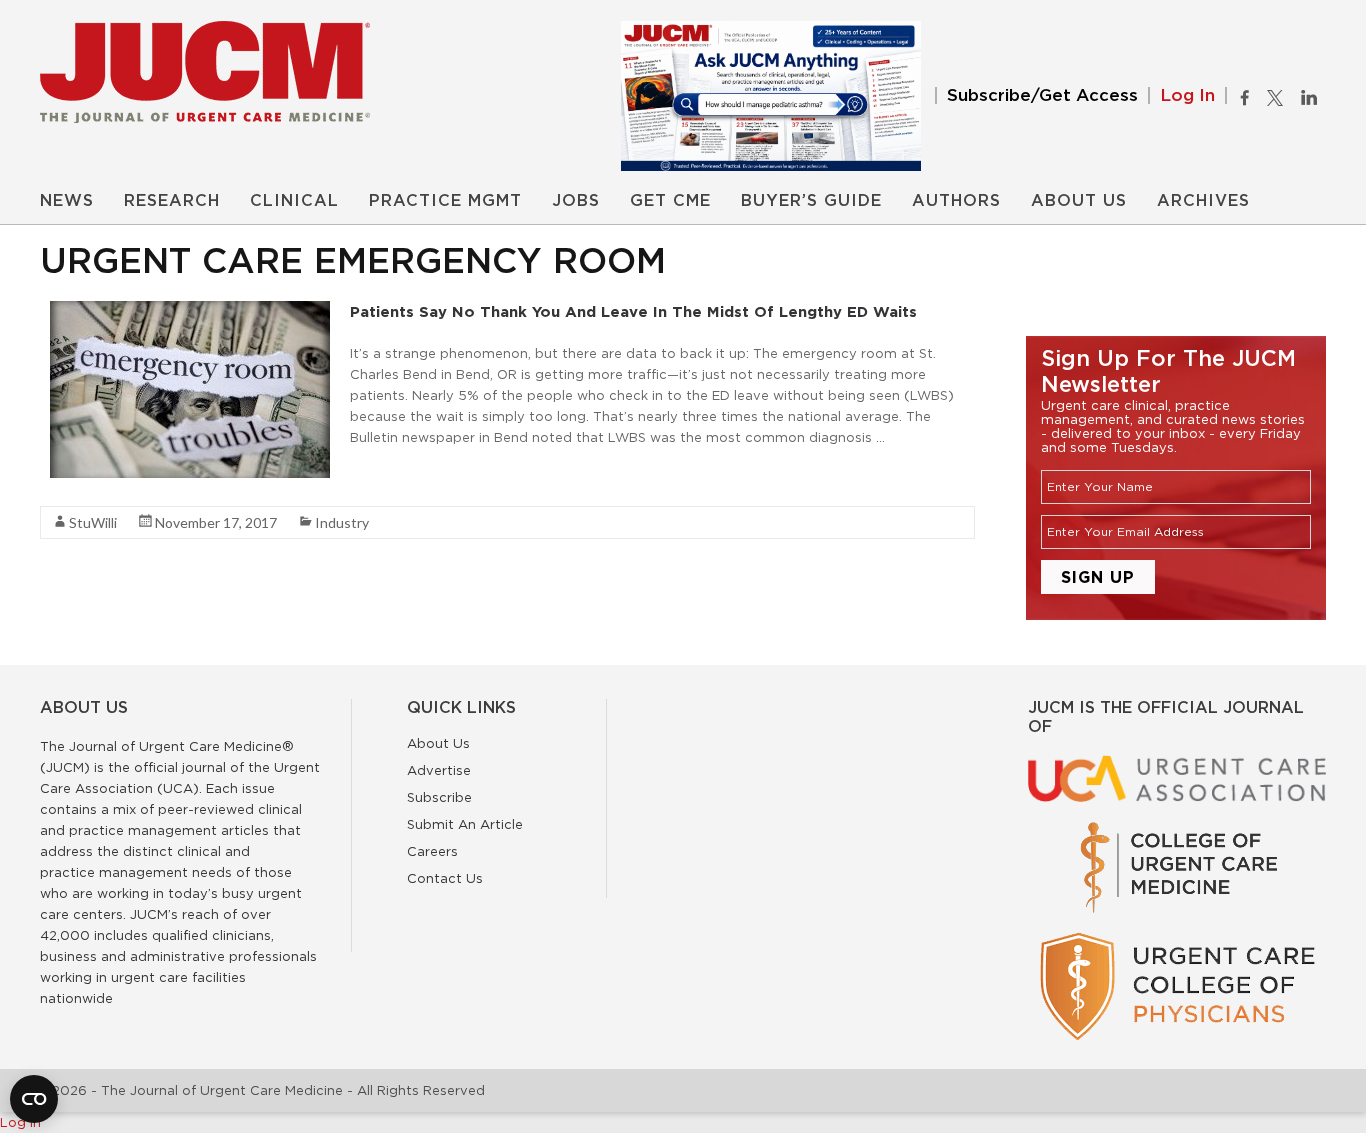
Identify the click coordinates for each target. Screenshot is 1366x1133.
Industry (342, 522)
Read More (385, 473)
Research (172, 201)
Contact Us (445, 878)
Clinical (294, 201)
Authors (956, 201)
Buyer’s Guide (811, 201)
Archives (1203, 201)
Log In (1187, 95)
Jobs (576, 201)
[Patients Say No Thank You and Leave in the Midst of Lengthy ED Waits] (190, 311)
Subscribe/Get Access (1042, 95)
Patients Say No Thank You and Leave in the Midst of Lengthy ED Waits (633, 311)
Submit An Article (465, 824)
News (67, 201)
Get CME (670, 201)
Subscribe (439, 797)
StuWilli (93, 522)
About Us (1079, 201)
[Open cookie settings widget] (34, 1099)
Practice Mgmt (445, 201)
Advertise (439, 770)
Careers (432, 851)
